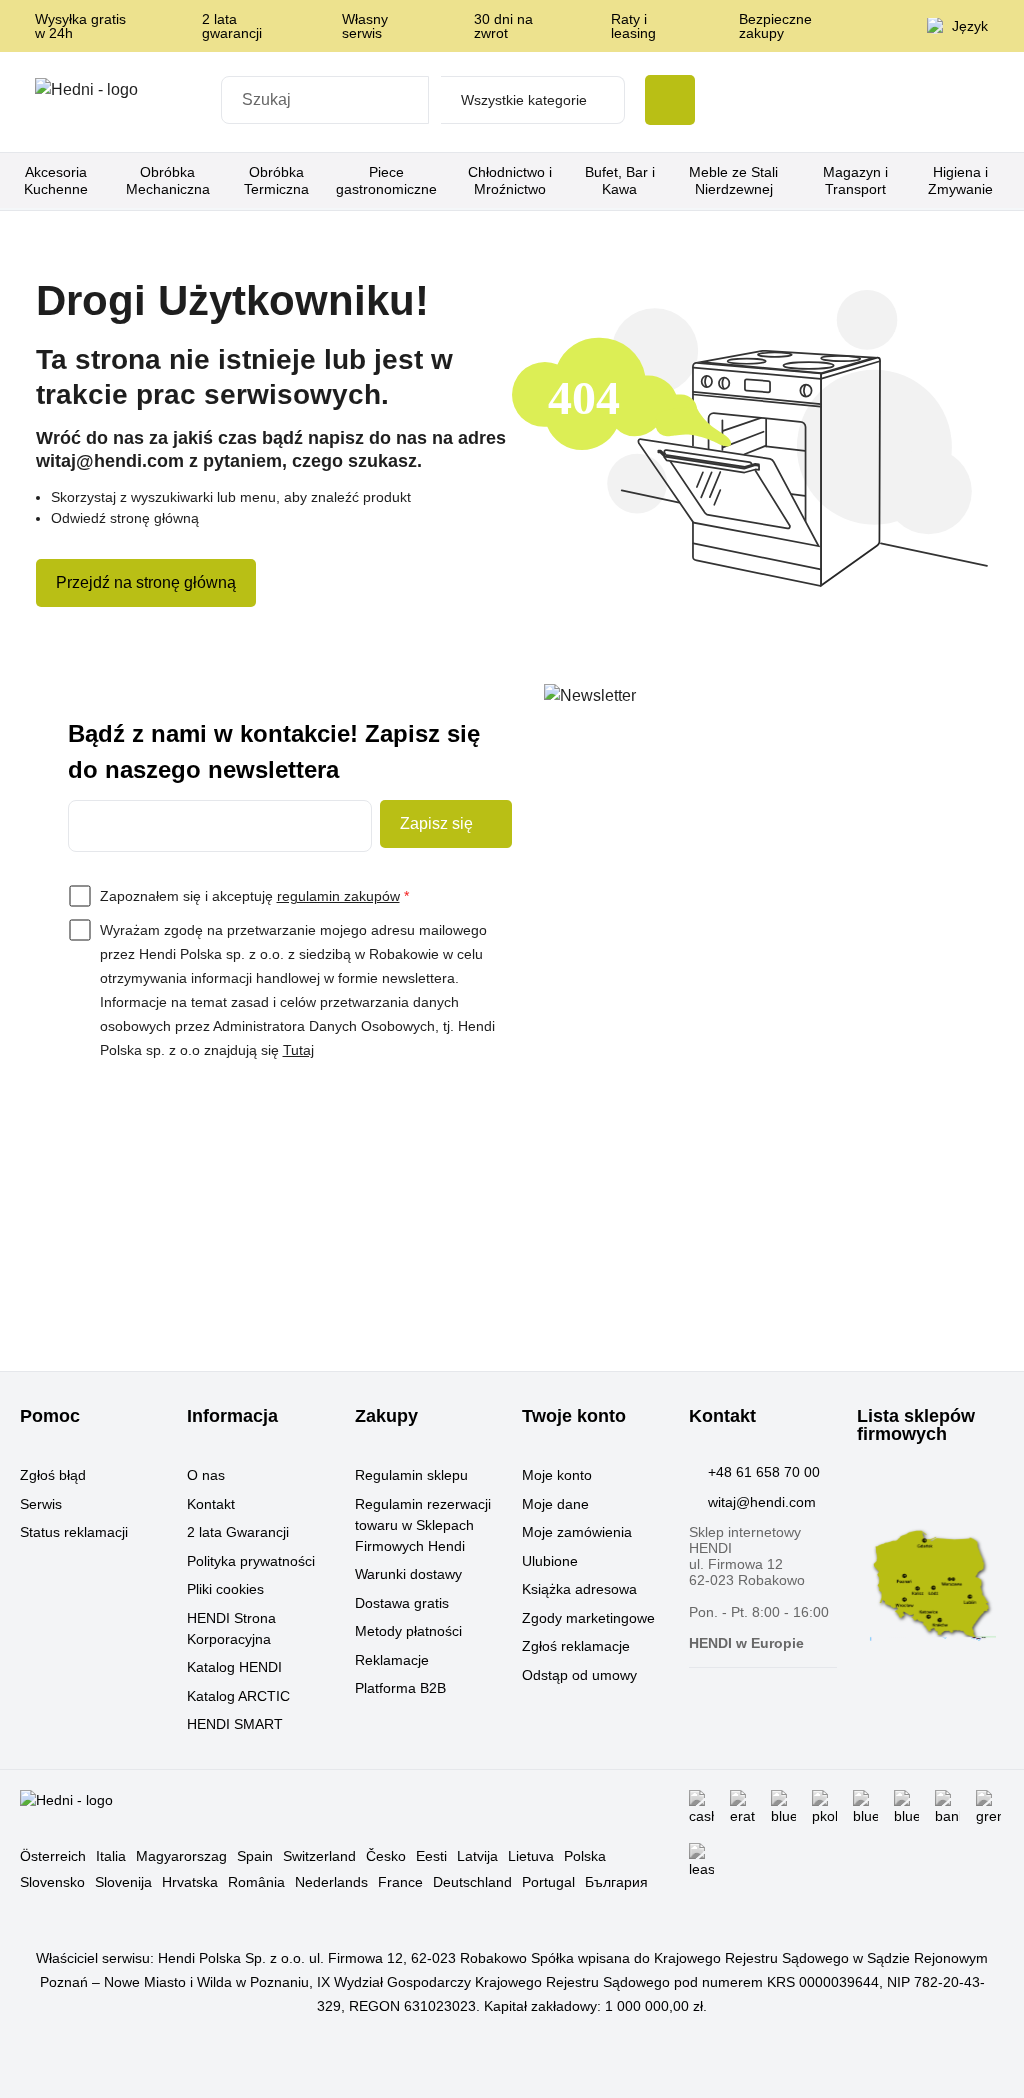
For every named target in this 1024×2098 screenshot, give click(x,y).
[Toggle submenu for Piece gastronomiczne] (442, 181)
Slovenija (123, 1882)
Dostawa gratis (402, 1603)
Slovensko (52, 1882)
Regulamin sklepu (411, 1475)
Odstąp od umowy (579, 1675)
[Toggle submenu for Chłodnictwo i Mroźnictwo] (571, 181)
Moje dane (555, 1504)
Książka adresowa (579, 1589)
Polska (585, 1856)
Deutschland (472, 1882)
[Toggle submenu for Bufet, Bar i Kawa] (663, 181)
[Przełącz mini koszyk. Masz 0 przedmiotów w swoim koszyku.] (982, 102)
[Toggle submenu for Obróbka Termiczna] (325, 181)
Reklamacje (392, 1660)
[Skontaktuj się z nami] (825, 102)
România (256, 1882)
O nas (206, 1475)
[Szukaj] (670, 100)
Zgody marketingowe (588, 1618)
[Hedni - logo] (122, 102)
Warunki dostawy (408, 1574)
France (400, 1882)
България (616, 1882)
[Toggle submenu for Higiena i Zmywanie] (1009, 181)
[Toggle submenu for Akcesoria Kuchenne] (106, 181)
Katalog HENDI (234, 1667)
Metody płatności (408, 1631)
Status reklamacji (74, 1532)
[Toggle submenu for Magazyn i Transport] (906, 181)
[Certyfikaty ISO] (717, 102)
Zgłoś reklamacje (576, 1646)
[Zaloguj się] (879, 102)
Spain (255, 1856)
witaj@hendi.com (762, 1502)
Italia (111, 1856)
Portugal (548, 1882)
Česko (386, 1856)
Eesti (431, 1856)
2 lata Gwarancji (238, 1532)
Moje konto (557, 1475)
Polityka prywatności (251, 1561)
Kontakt (211, 1504)
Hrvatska (190, 1882)
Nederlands (331, 1882)
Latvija (477, 1856)
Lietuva (531, 1856)
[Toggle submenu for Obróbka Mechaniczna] (223, 181)
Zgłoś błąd (53, 1475)
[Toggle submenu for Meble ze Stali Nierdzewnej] (799, 181)
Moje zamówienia (577, 1532)
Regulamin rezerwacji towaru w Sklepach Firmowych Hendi (423, 1525)
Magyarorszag (181, 1856)
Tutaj (298, 1050)
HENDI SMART (235, 1724)
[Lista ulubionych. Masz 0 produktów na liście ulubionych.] (930, 102)
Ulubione (550, 1561)
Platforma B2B (400, 1688)
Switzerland (319, 1856)
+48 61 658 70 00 (764, 1472)
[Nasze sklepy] (771, 102)
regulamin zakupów (338, 896)
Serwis (41, 1504)
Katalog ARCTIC (238, 1696)
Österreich (53, 1856)
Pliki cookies (225, 1589)
